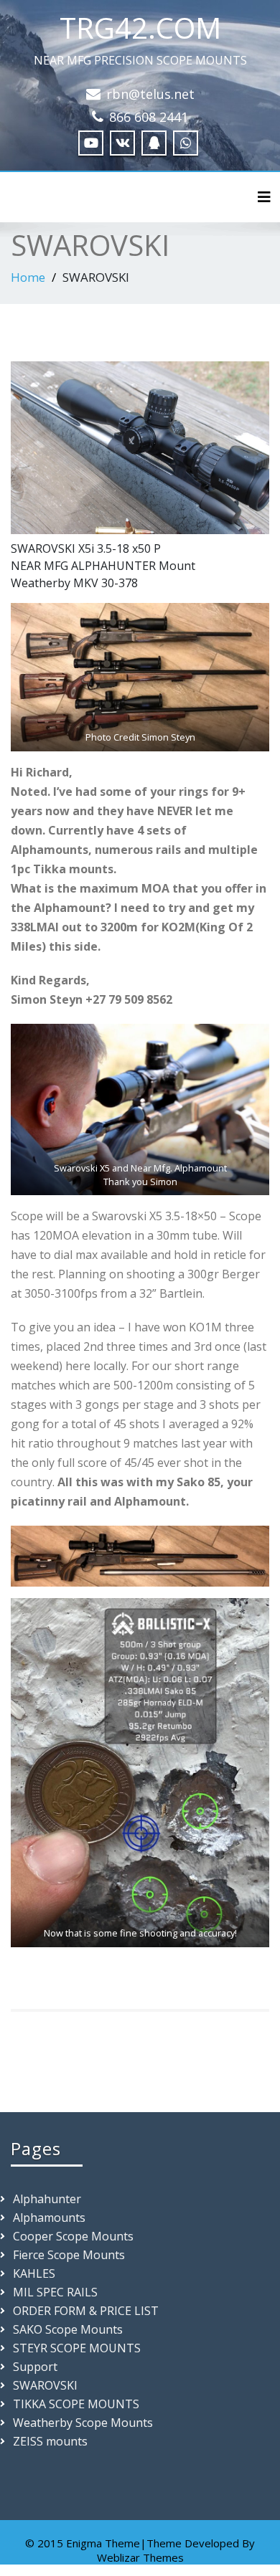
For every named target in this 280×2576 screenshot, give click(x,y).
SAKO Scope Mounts (68, 2329)
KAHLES (34, 2273)
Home (28, 277)
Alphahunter (47, 2199)
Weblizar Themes (140, 2557)
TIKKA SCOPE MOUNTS (76, 2404)
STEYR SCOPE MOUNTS (77, 2348)
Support (35, 2367)
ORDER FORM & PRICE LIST (86, 2311)
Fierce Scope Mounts (69, 2255)
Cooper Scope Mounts (73, 2236)
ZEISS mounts (50, 2441)
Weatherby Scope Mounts (83, 2423)
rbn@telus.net (150, 94)
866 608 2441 (149, 117)
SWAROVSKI (45, 2385)
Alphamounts (49, 2218)
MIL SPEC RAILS (55, 2292)
